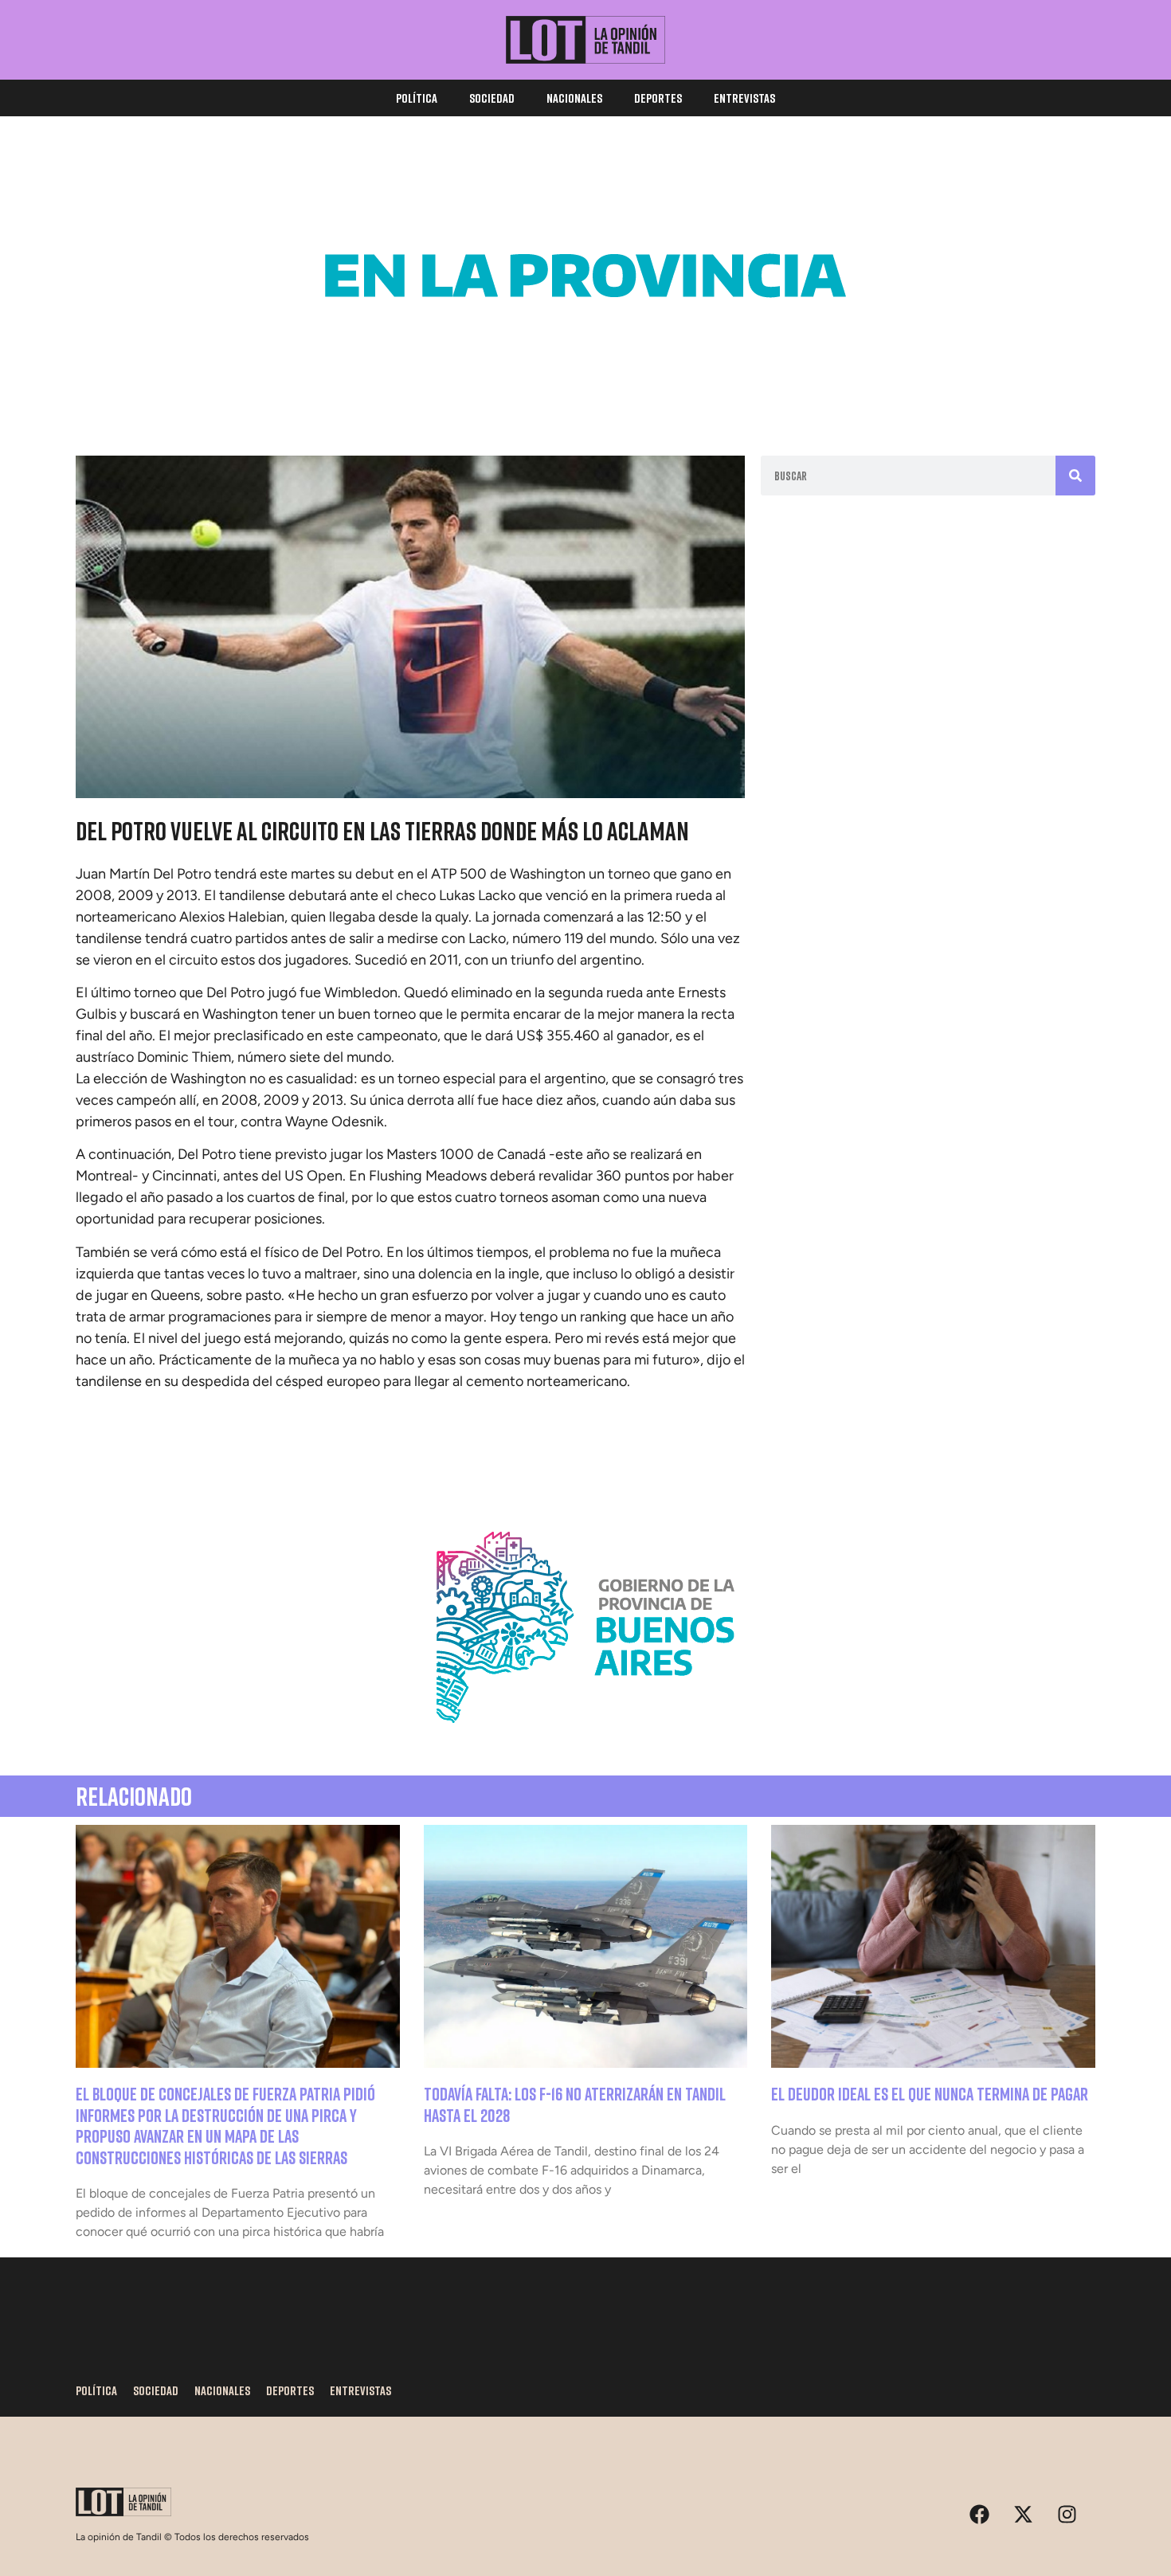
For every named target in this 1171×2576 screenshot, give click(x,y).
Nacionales (574, 98)
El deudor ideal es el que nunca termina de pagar (930, 2094)
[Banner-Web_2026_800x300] (585, 1742)
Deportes (658, 98)
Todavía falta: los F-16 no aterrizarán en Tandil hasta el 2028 (575, 2104)
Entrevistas (744, 98)
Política (417, 98)
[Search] (1075, 476)
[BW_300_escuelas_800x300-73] (585, 390)
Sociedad (492, 98)
